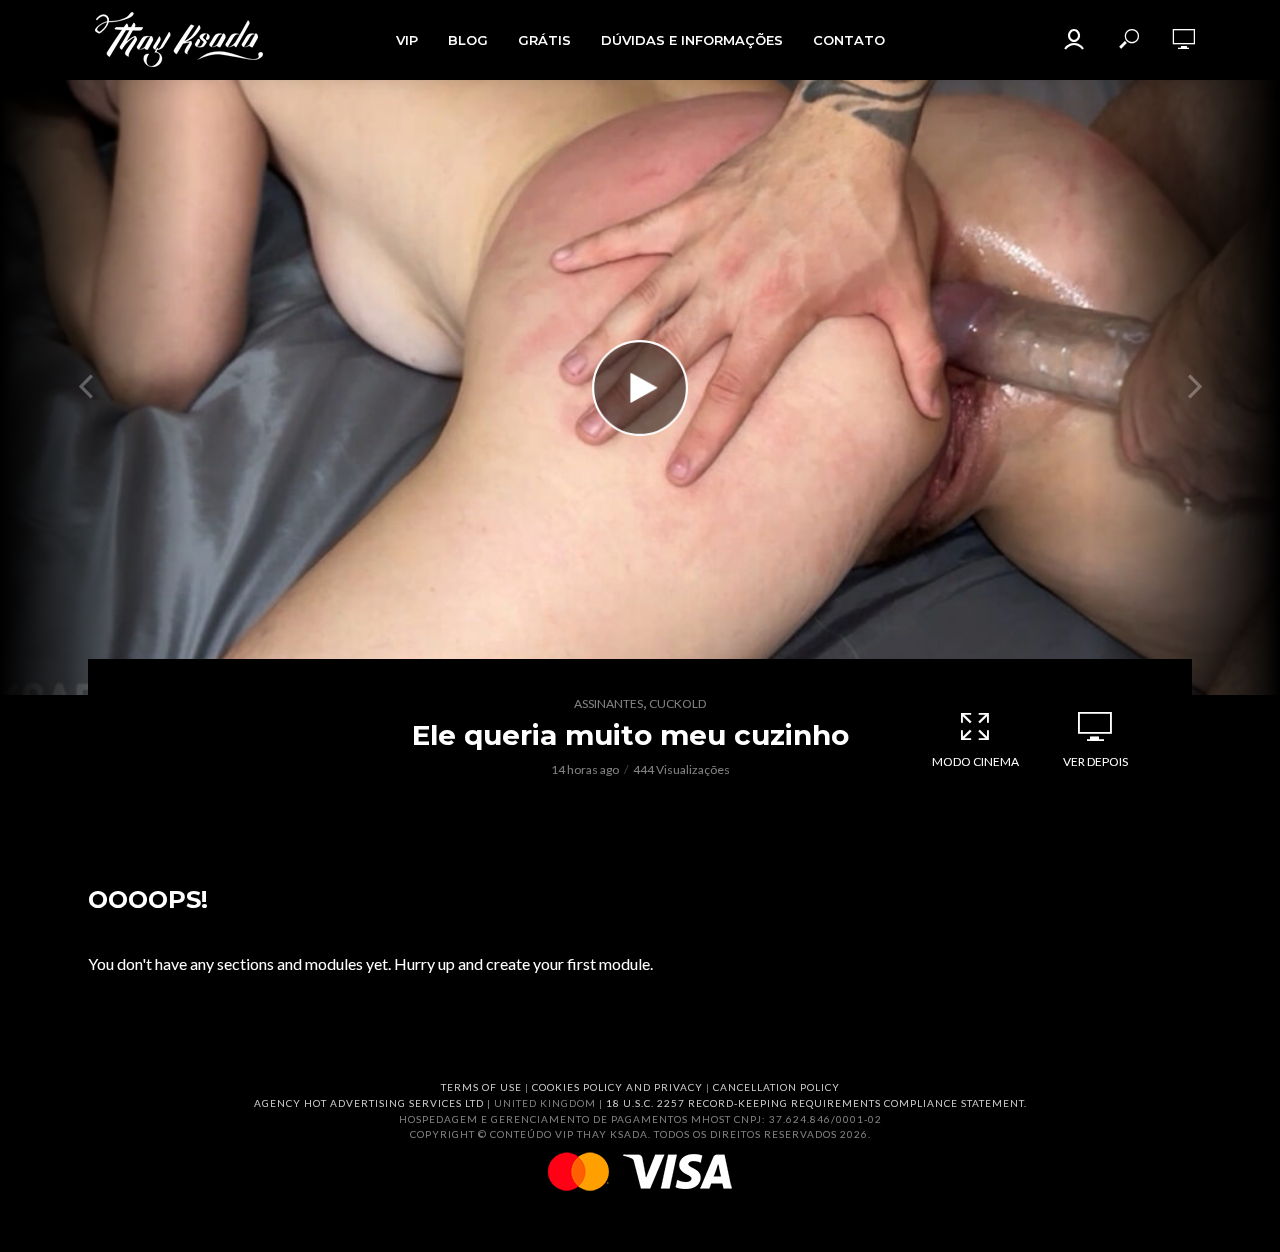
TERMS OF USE (481, 1087)
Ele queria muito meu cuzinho (630, 735)
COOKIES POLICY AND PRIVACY (617, 1087)
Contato (849, 40)
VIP (407, 40)
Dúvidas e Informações (692, 40)
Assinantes (608, 703)
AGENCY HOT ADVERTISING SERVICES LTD (369, 1103)
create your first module (568, 963)
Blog (468, 40)
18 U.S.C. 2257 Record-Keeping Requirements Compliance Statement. (816, 1103)
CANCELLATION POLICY (776, 1087)
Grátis (544, 40)
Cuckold (677, 703)
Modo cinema (975, 761)
